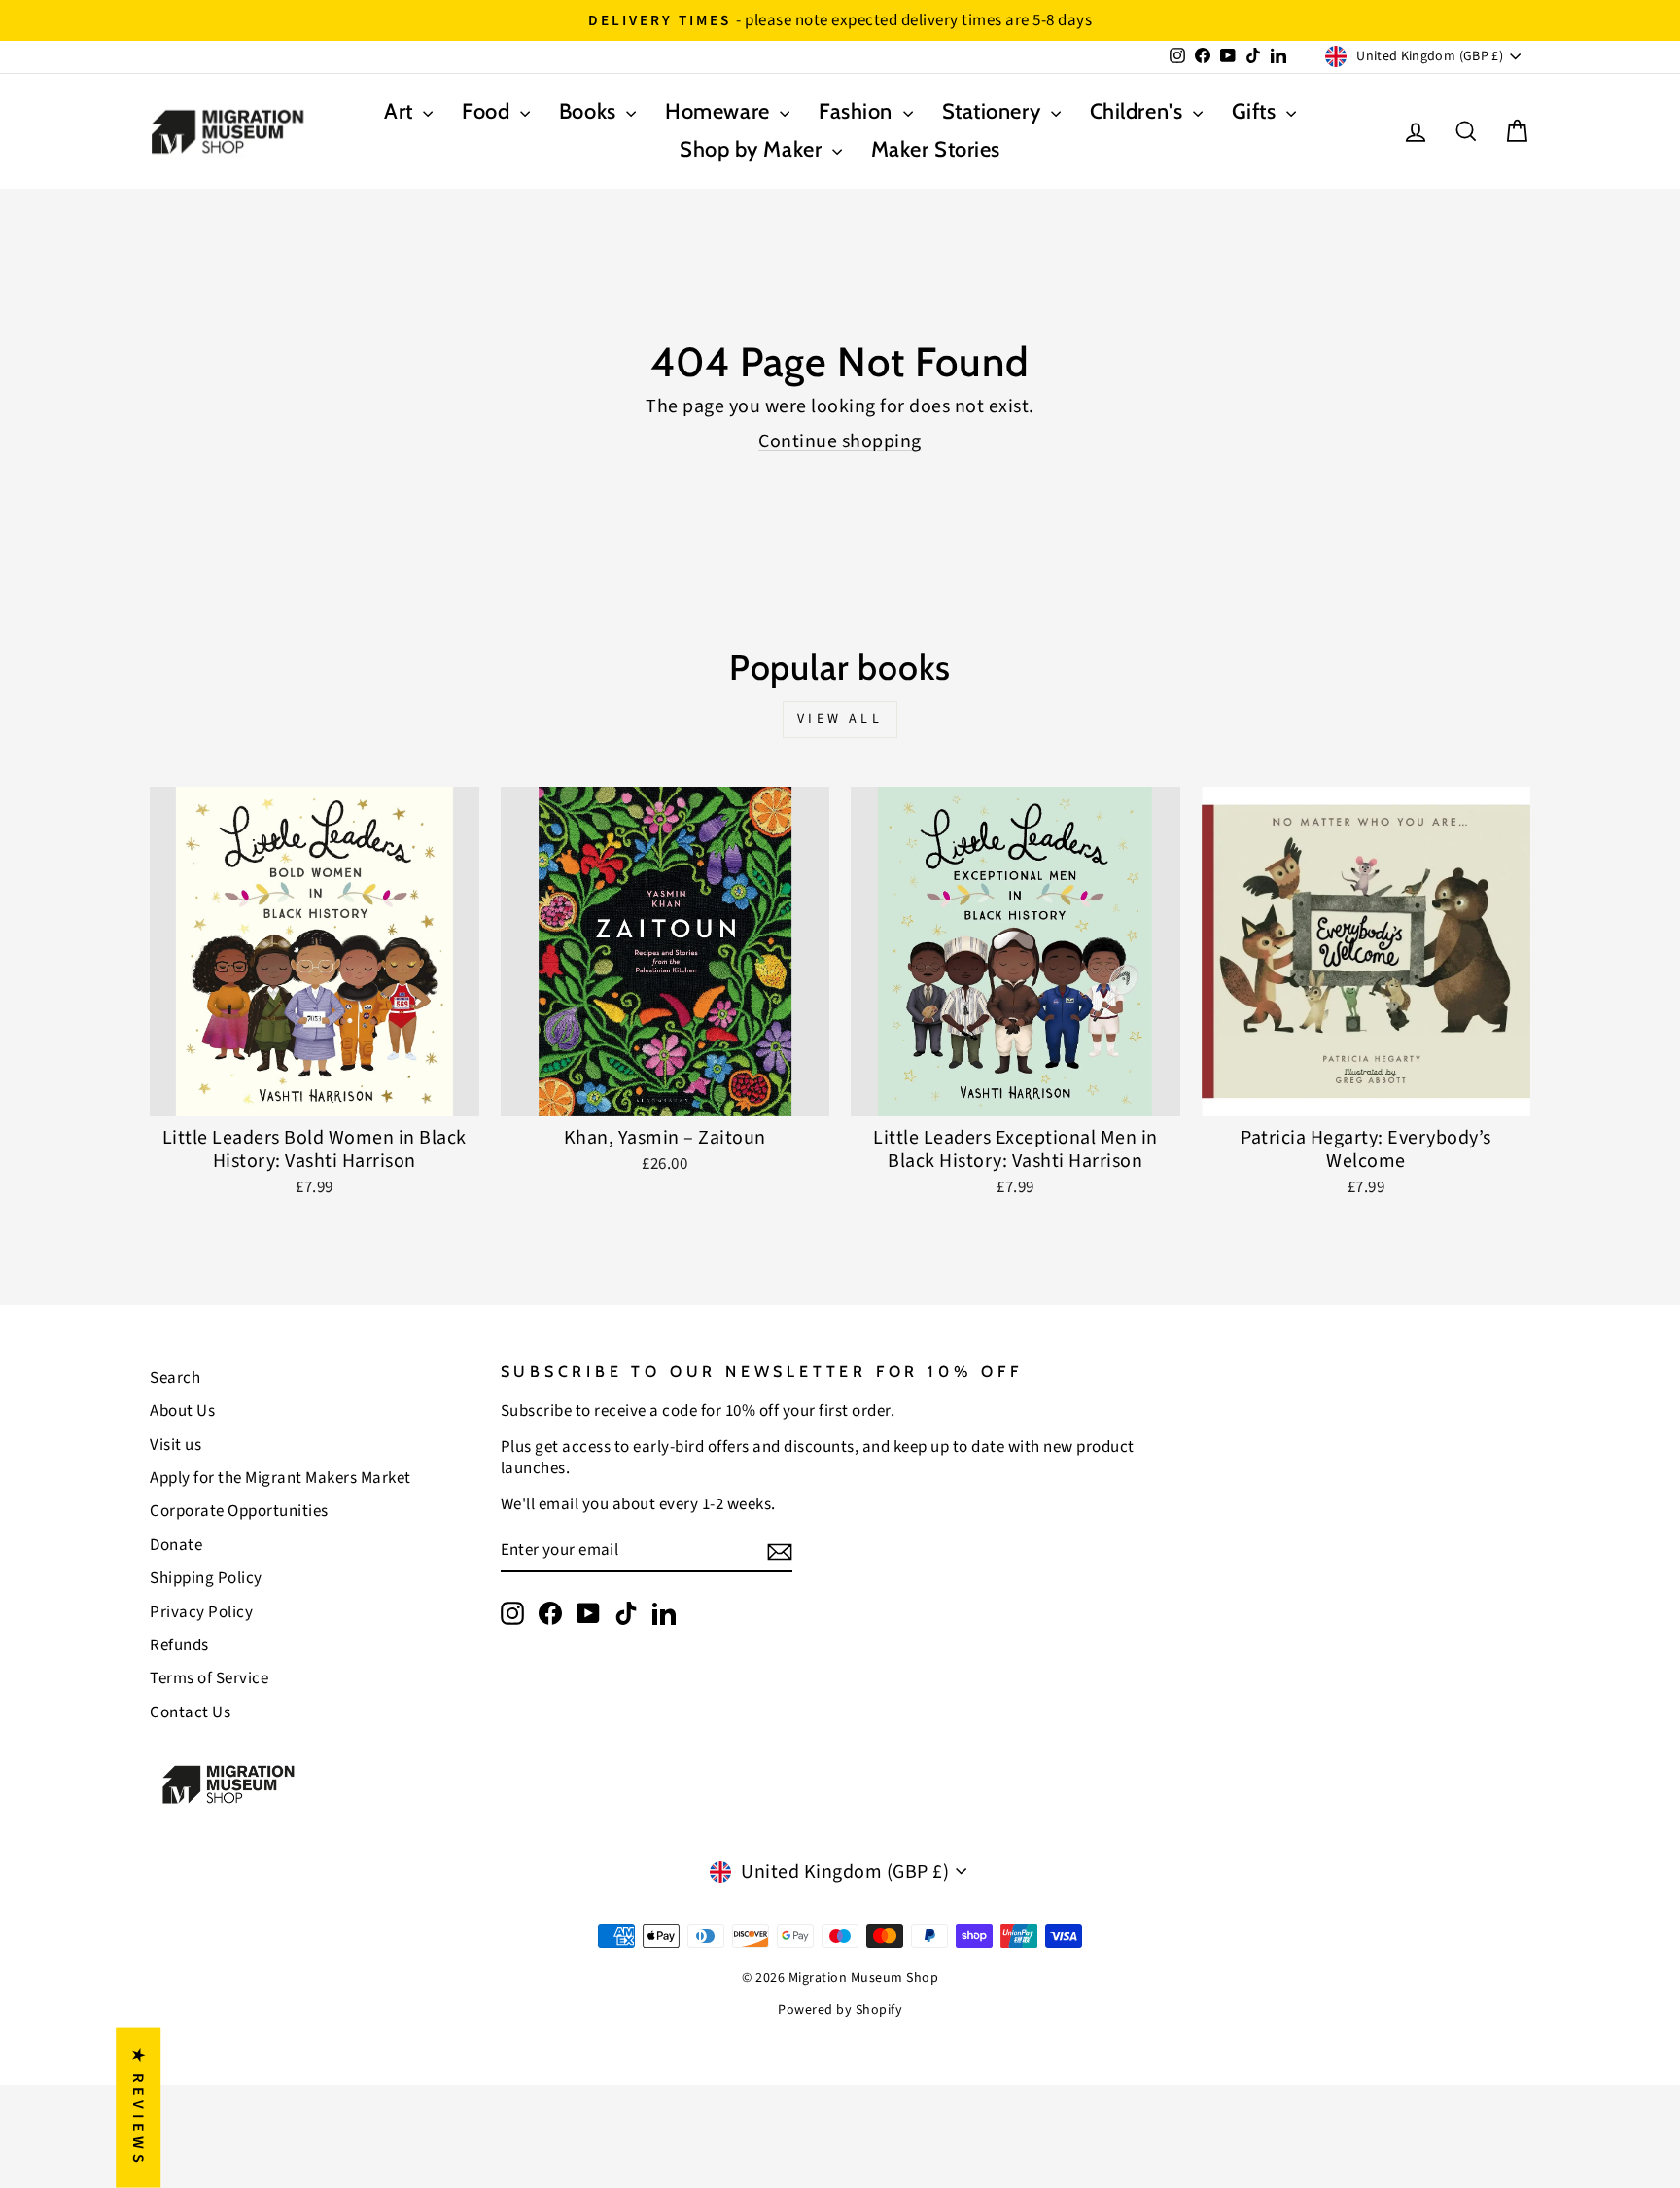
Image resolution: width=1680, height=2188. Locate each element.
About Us (182, 1411)
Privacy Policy (201, 1612)
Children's (1139, 111)
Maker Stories (936, 149)
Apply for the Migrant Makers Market (280, 1478)
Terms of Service (209, 1678)
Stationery (994, 111)
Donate (176, 1545)
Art (401, 111)
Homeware (720, 111)
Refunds (179, 1645)
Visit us (175, 1445)
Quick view (315, 1093)
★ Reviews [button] (138, 2107)
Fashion (858, 111)
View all (840, 719)
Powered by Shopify (840, 2010)
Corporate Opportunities (239, 1511)
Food (489, 111)
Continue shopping (840, 441)
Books (590, 111)
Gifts (1257, 111)
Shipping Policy (206, 1578)
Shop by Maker (753, 149)
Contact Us (190, 1712)
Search (175, 1378)
